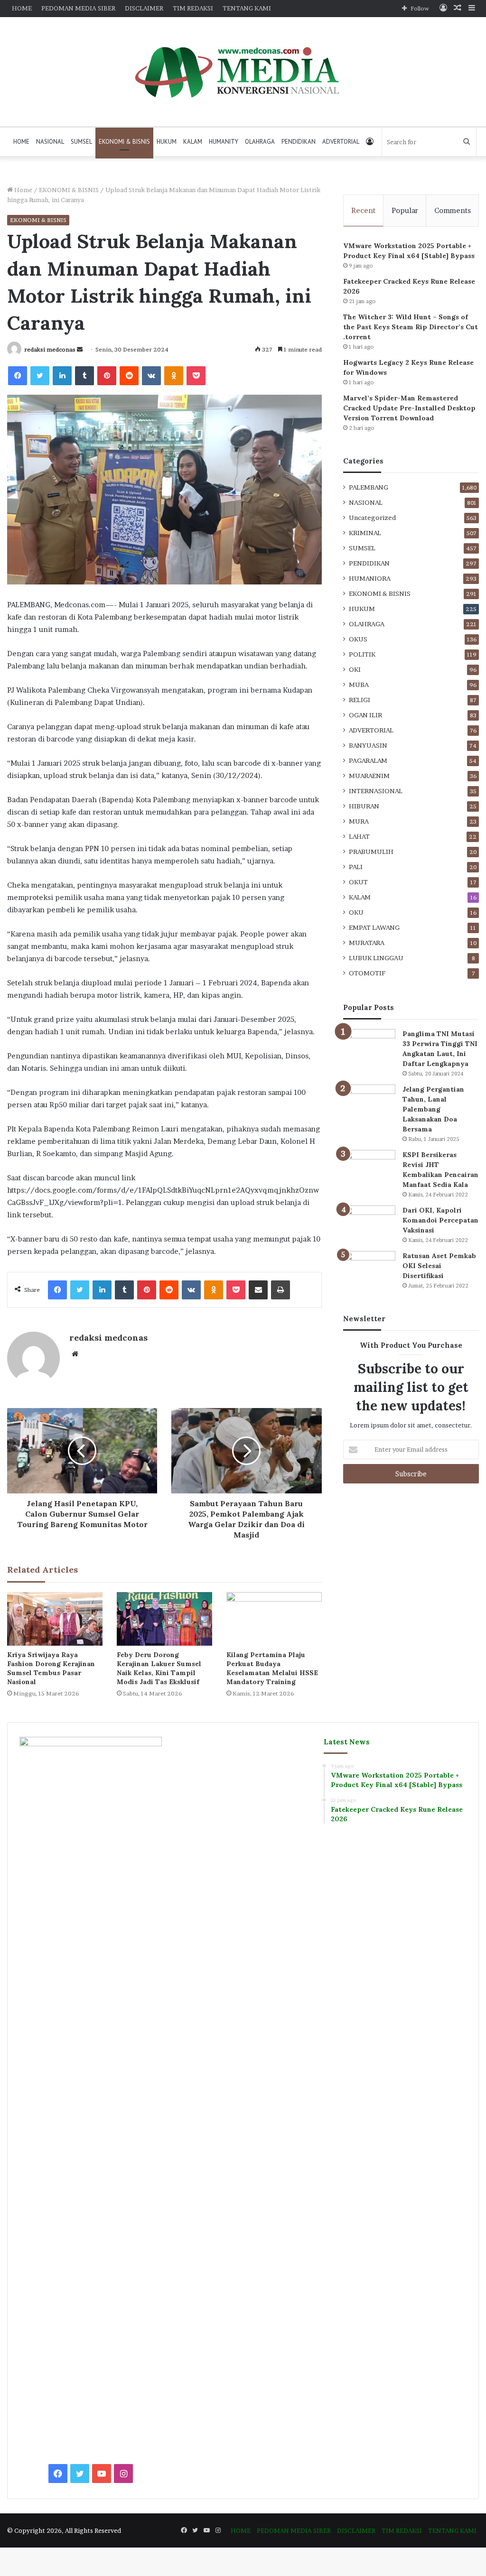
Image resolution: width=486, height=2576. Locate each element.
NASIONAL (50, 142)
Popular (405, 210)
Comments (453, 210)
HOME (22, 8)
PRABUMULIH (371, 852)
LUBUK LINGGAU (376, 958)
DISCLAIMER (144, 8)
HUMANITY (224, 142)
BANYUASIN (368, 745)
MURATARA (367, 943)
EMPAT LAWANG (374, 927)
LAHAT (359, 836)
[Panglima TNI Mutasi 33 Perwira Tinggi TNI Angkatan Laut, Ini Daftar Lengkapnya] (369, 1047)
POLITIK (362, 654)
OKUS (358, 639)
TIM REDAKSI (193, 8)
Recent (363, 210)
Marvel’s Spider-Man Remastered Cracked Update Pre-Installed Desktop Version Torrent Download (409, 408)
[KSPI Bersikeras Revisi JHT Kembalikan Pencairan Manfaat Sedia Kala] (369, 1168)
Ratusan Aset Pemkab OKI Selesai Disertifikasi (439, 1266)
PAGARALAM (368, 760)
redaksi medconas (50, 349)
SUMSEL (81, 142)
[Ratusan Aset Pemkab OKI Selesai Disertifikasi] (369, 1269)
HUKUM (167, 142)
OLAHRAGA (260, 142)
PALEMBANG (369, 487)
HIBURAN (364, 806)
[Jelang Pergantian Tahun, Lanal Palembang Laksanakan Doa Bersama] (369, 1102)
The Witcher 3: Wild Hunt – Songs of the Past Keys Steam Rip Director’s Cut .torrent (411, 327)
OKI (355, 669)
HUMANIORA (370, 578)
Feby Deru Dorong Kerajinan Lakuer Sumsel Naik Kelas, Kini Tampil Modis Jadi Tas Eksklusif (159, 1668)
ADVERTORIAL (341, 142)
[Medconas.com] (243, 72)
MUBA (359, 685)
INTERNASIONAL (376, 791)
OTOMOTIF (367, 973)
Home (23, 190)
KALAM (193, 142)
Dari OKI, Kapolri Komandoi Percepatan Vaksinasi (440, 1220)
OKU (356, 912)
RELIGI (360, 700)
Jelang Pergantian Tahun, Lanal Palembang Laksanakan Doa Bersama (433, 1109)
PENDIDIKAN (299, 142)
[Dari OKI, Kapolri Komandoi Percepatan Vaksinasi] (369, 1223)
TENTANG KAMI (247, 8)
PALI (356, 867)
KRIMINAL (365, 533)
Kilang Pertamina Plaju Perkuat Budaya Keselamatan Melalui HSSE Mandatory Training (272, 1668)
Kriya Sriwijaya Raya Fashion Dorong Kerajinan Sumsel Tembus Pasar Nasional (51, 1668)
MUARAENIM (369, 776)
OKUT (358, 882)
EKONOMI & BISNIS (124, 142)
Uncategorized (372, 518)
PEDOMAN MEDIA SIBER (78, 8)
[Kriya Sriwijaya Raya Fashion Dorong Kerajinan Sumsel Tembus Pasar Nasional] (55, 1619)
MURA (359, 821)
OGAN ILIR (365, 715)
